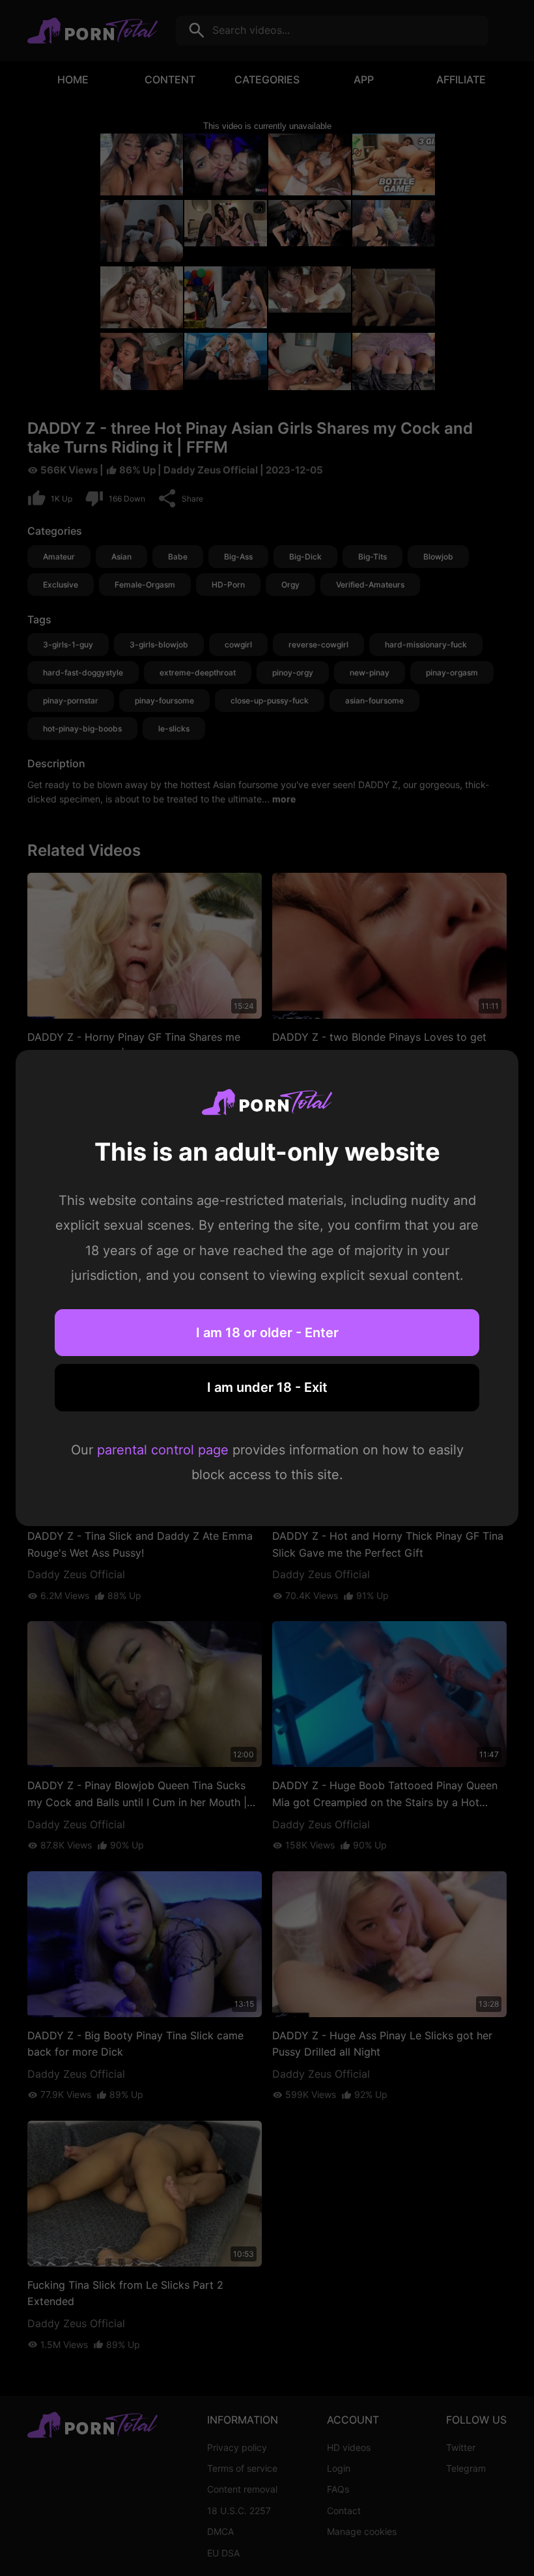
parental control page (163, 1450)
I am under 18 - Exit (267, 1387)
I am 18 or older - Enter (267, 1333)
